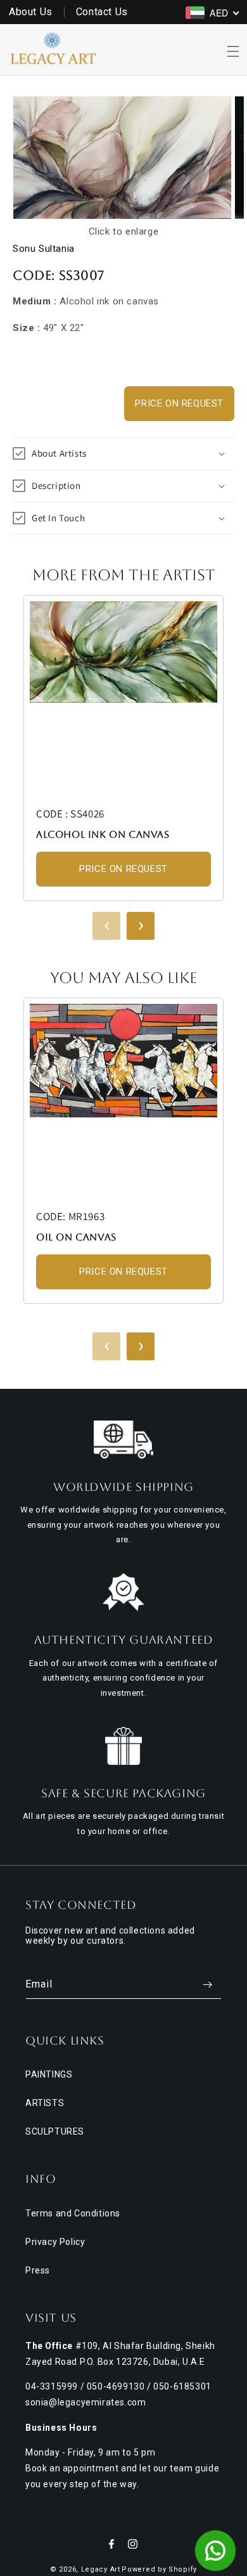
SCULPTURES (55, 2131)
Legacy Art (101, 2569)
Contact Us (102, 12)
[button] (233, 51)
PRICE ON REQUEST (179, 403)
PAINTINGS (49, 2074)
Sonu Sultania (44, 249)
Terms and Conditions (73, 2213)
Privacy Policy (55, 2242)
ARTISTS (45, 2103)
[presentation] (106, 926)
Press (38, 2270)
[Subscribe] (207, 1985)
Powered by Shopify (159, 2569)
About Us (31, 12)
